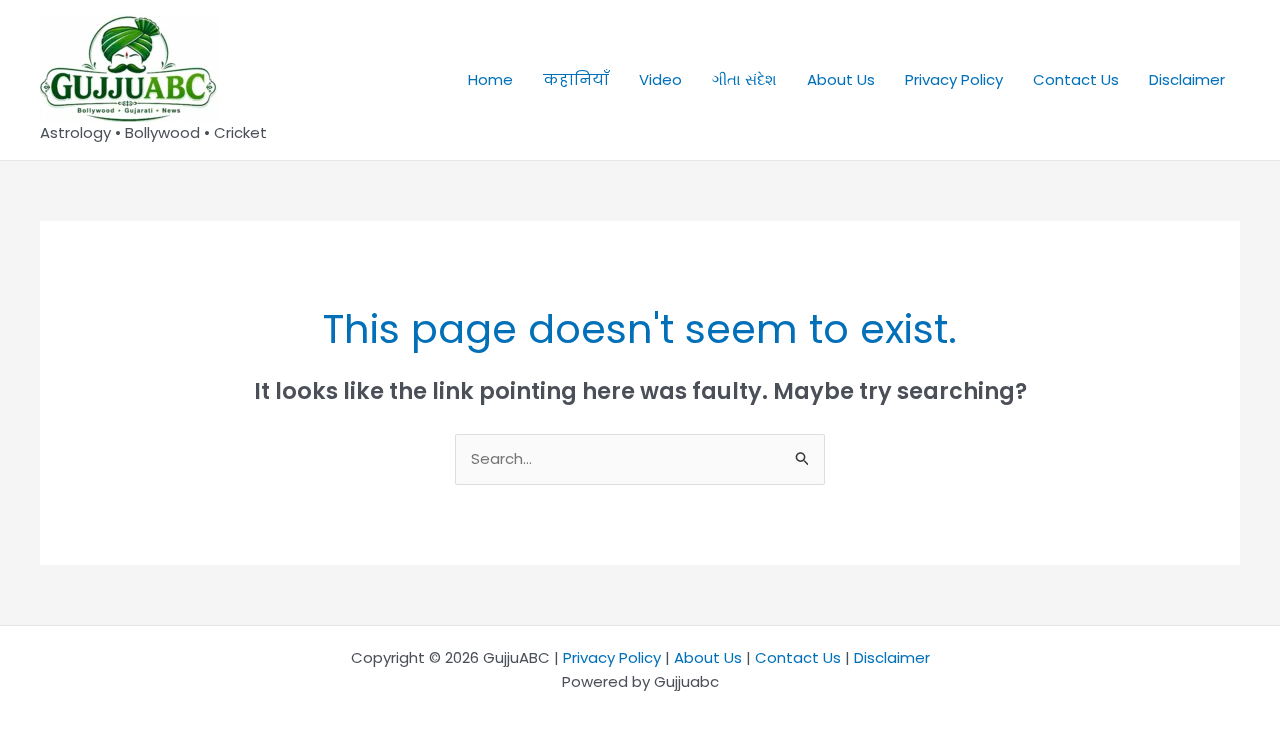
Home (490, 79)
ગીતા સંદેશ (744, 79)
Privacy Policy (954, 79)
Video (660, 79)
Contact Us (1076, 79)
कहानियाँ (576, 79)
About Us (841, 79)
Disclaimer (1187, 79)
